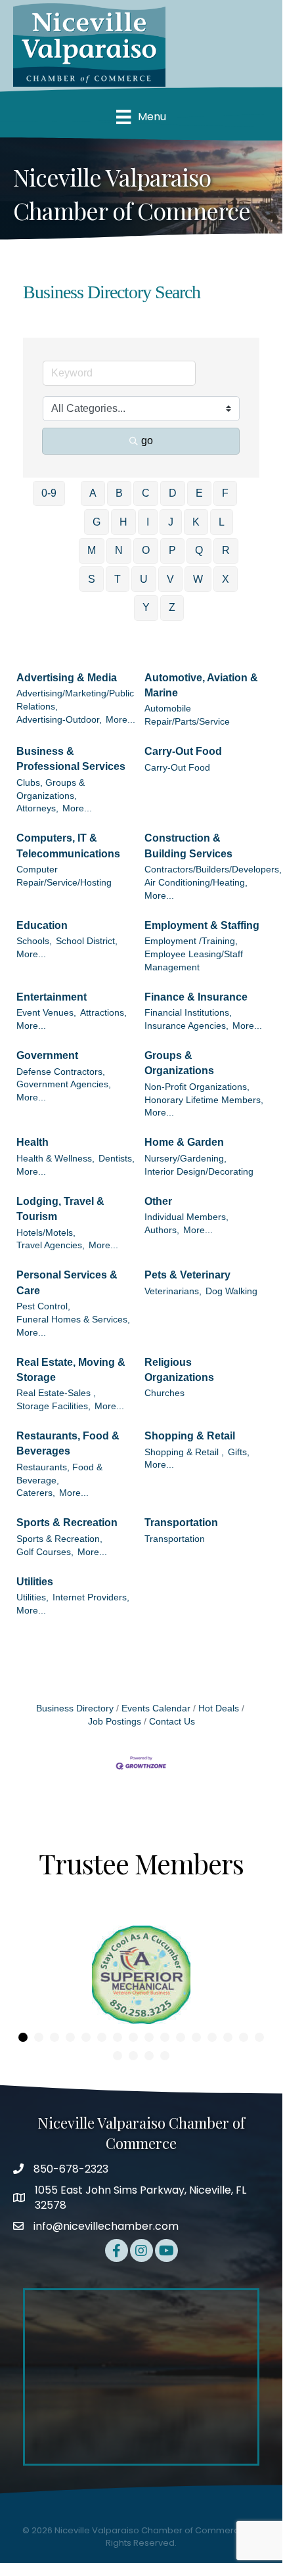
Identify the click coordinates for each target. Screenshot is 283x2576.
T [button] (118, 579)
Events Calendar (156, 1708)
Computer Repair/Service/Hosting (64, 876)
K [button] (196, 522)
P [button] (172, 550)
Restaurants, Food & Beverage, (59, 1474)
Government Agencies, (64, 1084)
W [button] (198, 579)
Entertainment (52, 997)
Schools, (34, 941)
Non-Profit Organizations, (197, 1087)
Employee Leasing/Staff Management (194, 961)
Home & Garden (184, 1142)
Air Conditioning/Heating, (196, 883)
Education (42, 925)
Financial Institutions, (188, 1013)
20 (165, 2056)
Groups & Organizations (179, 1063)
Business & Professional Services (71, 759)
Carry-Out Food (183, 751)
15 (244, 2037)
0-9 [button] (49, 493)
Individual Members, (186, 1217)
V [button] (170, 579)
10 (165, 2037)
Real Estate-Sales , (56, 1393)
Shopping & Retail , (184, 1452)
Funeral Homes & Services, (73, 1320)
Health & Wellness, (55, 1159)
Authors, (162, 1230)
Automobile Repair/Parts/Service (187, 715)
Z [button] (172, 607)
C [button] (146, 493)
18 (133, 2056)
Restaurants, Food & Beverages (68, 1443)
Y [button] (146, 607)
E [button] (199, 493)
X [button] (226, 579)
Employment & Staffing (202, 925)
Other (158, 1201)
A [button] (93, 493)
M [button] (92, 550)
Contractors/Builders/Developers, (213, 870)
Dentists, (117, 1159)
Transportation (181, 1523)
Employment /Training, (191, 941)
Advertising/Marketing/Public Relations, (75, 700)
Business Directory (75, 1708)
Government (47, 1055)
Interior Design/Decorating (199, 1172)
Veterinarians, (173, 1291)
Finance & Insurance (196, 997)
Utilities (35, 1582)
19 (149, 2056)
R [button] (226, 550)
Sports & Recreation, (59, 1539)
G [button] (97, 522)
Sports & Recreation (67, 1523)
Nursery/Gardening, (185, 1159)
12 (196, 2037)
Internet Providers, (91, 1597)
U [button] (144, 579)
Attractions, (103, 1013)
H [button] (123, 522)
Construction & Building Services (188, 846)
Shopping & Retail (190, 1436)
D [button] (173, 493)
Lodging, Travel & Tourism (60, 1209)
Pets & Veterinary (187, 1275)
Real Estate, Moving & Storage (71, 1370)
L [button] (222, 522)
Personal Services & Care (67, 1282)
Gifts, (239, 1452)
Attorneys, (37, 808)
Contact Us (172, 1722)
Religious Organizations (179, 1370)
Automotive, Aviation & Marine (201, 685)
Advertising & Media (67, 678)
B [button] (119, 493)
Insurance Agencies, (186, 1026)
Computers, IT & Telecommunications (68, 846)
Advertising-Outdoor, (59, 720)
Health (33, 1142)
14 (228, 2037)
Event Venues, (46, 1013)
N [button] (119, 550)
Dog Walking (231, 1291)
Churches (164, 1393)
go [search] (147, 441)
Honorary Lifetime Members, (204, 1100)
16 (259, 2037)
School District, (87, 941)
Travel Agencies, (51, 1245)
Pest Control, (43, 1306)
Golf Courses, (45, 1552)
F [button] (225, 493)
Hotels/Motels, (46, 1233)
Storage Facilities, (54, 1406)
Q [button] (199, 550)
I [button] (148, 522)
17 (118, 2056)
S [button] (92, 579)
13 (212, 2037)
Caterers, (36, 1493)
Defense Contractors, (61, 1072)
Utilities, (33, 1597)
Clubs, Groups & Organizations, (51, 789)
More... (120, 720)
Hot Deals (219, 1708)
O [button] (146, 550)
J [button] (171, 522)
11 (181, 2037)
